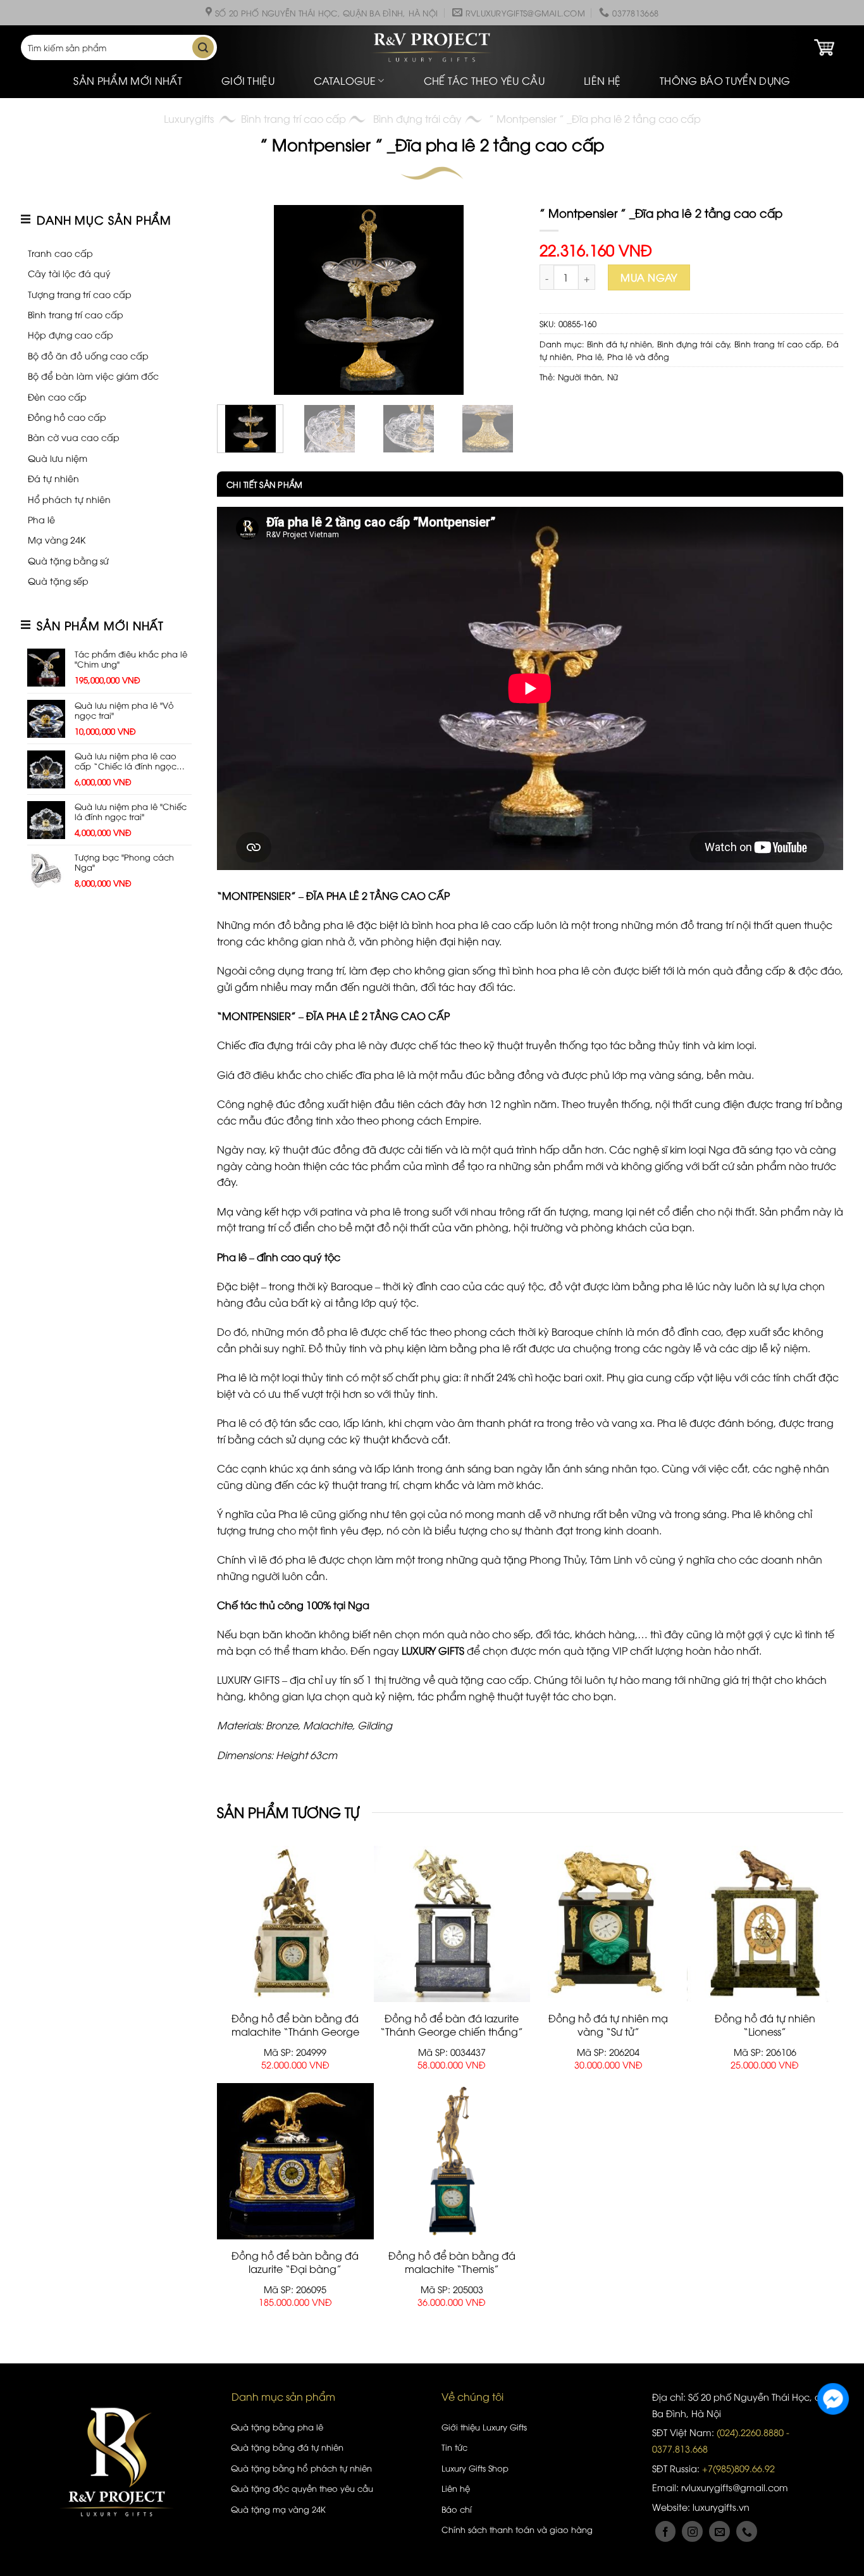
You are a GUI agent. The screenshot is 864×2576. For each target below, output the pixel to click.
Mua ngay (649, 277)
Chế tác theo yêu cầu (484, 80)
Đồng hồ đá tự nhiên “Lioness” (765, 2025)
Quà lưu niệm (58, 458)
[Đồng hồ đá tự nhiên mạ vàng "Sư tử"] (608, 1924)
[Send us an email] (719, 2531)
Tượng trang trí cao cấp (80, 294)
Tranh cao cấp (60, 253)
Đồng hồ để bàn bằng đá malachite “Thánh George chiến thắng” (295, 2031)
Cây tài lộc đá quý (69, 273)
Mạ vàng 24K (57, 539)
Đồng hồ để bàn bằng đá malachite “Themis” (452, 2262)
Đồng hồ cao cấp (67, 417)
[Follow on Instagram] (692, 2531)
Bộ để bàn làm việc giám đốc (93, 376)
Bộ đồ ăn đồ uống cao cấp (88, 355)
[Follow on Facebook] (666, 2531)
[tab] (260, 484)
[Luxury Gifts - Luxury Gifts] (432, 48)
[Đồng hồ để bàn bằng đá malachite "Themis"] (452, 2161)
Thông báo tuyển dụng (725, 80)
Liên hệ (602, 80)
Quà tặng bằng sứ (68, 560)
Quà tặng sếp (58, 581)
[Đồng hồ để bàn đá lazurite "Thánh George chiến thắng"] (452, 1924)
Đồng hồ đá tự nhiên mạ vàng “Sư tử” (608, 2025)
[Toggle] (108, 253)
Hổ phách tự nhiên (69, 499)
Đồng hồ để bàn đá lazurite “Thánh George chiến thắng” (452, 2025)
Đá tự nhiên (53, 478)
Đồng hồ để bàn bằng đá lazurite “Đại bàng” (295, 2262)
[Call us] (747, 2531)
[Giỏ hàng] (824, 47)
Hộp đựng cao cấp (71, 334)
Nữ (613, 376)
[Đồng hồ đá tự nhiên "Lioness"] (765, 1924)
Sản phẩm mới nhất (127, 80)
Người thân (580, 376)
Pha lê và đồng (638, 356)
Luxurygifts (189, 118)
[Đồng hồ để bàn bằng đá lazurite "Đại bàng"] (295, 2161)
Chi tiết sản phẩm (264, 484)
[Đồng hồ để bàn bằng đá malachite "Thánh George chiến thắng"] (295, 1924)
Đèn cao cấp (57, 396)
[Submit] (203, 47)
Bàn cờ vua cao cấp (74, 437)
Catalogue (345, 80)
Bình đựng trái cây (417, 118)
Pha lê (41, 519)
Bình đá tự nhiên (620, 344)
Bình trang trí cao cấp (293, 118)
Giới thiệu (248, 80)
